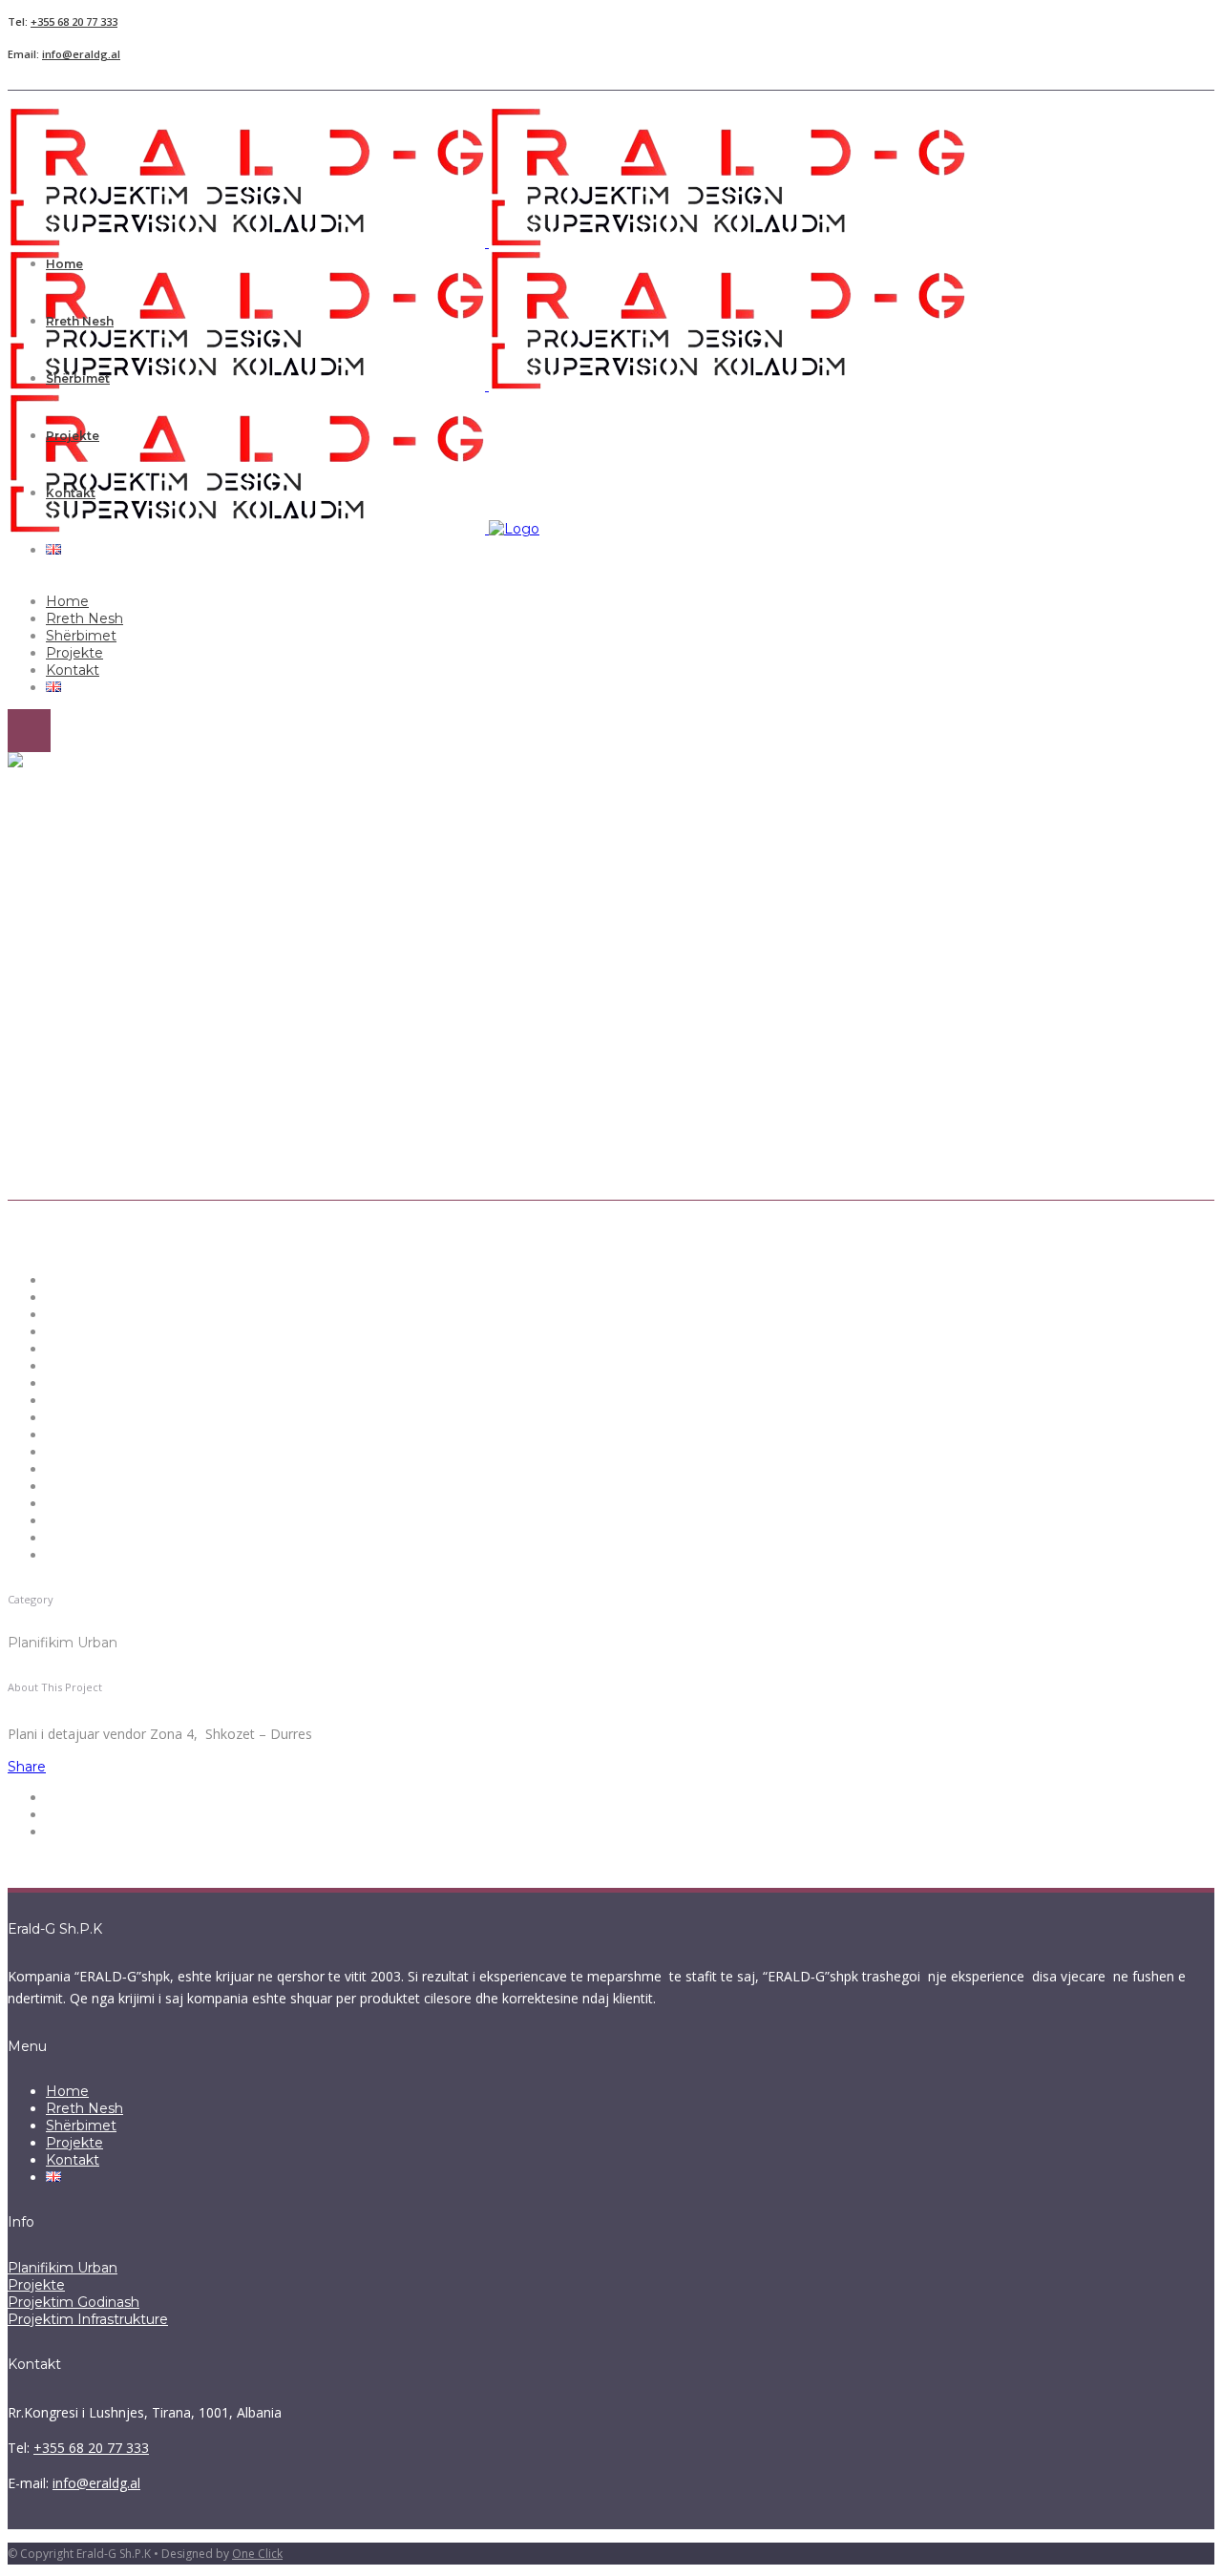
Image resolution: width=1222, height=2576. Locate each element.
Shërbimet (81, 2126)
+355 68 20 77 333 (74, 21)
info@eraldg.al (81, 54)
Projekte (74, 2143)
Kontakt (73, 2160)
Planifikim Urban (63, 2268)
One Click (257, 2554)
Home (67, 2091)
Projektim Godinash (74, 2302)
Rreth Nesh (84, 2108)
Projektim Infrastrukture (88, 2319)
